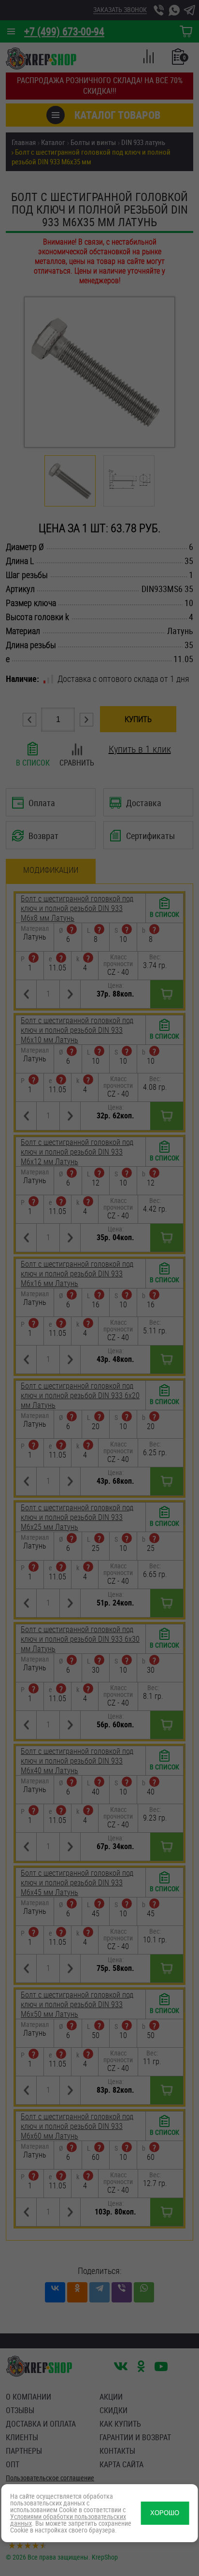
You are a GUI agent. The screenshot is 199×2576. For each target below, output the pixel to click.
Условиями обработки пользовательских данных (68, 2520)
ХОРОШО (165, 2513)
